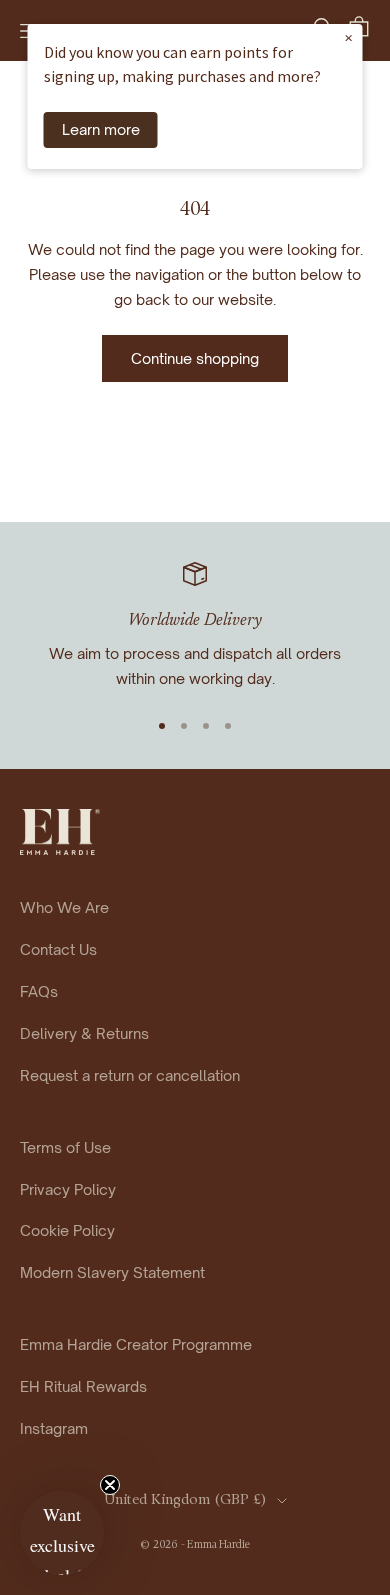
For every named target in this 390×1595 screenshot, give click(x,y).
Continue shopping (195, 358)
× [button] (348, 37)
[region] (195, 626)
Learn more (101, 129)
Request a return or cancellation (130, 1075)
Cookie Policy (67, 1230)
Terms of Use (65, 1147)
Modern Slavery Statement (112, 1272)
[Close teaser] (110, 1485)
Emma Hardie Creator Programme (136, 1344)
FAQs (39, 991)
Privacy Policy (68, 1189)
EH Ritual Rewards (83, 1386)
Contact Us (58, 949)
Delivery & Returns (84, 1033)
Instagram (54, 1428)
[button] (62, 1533)
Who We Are (64, 907)
